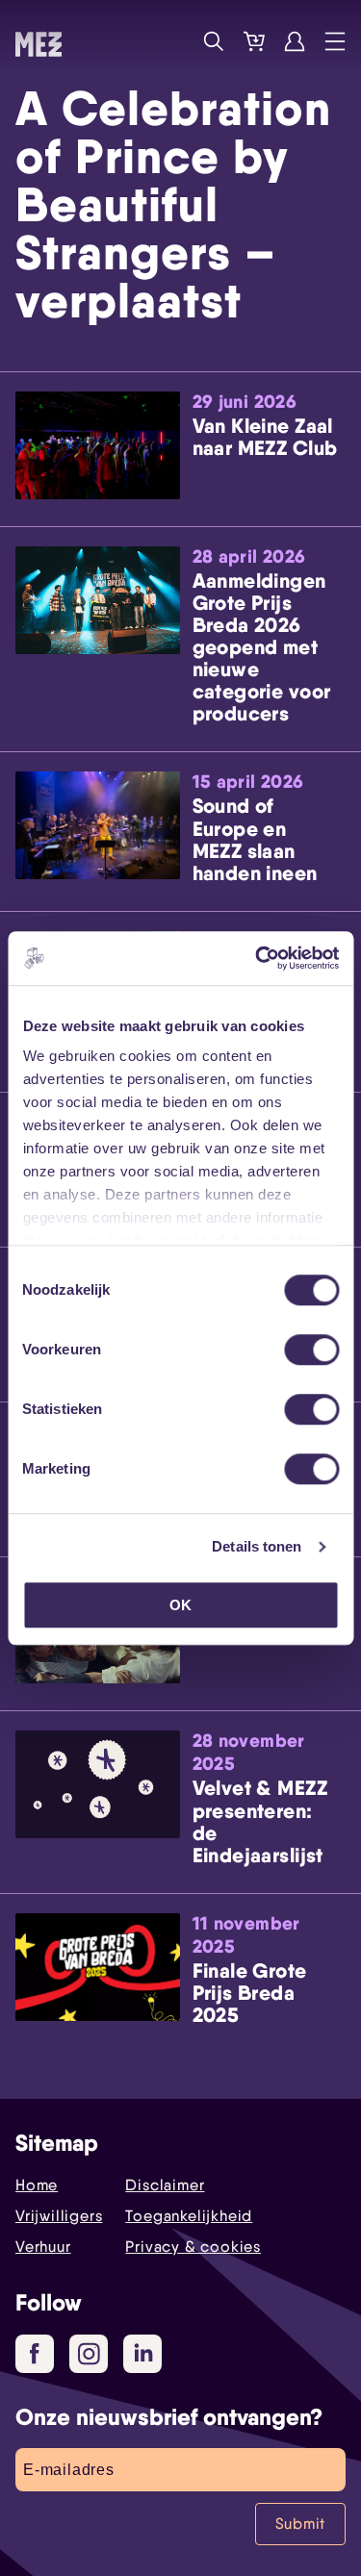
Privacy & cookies (193, 2247)
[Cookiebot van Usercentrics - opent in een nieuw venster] (257, 958)
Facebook (35, 2354)
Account (295, 41)
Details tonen (257, 1546)
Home (37, 2185)
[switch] (311, 1350)
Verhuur (43, 2247)
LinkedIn (142, 2354)
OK (180, 1605)
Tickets (254, 41)
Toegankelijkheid (189, 2216)
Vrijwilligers (59, 2216)
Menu (335, 41)
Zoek (214, 41)
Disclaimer (165, 2185)
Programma (173, 41)
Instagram (89, 2354)
